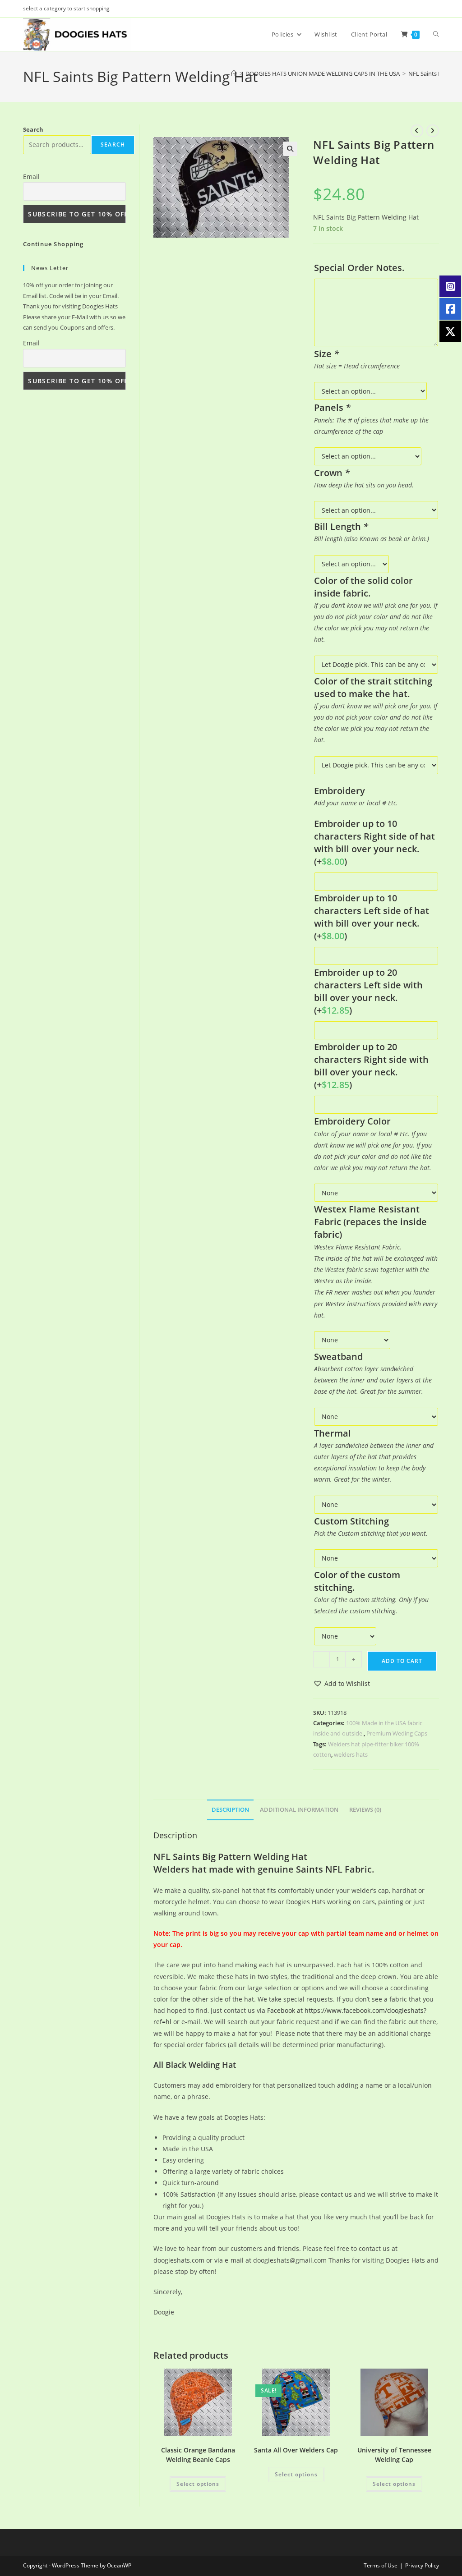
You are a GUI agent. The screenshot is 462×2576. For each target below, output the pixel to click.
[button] (290, 149)
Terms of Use (381, 2565)
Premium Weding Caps (397, 1733)
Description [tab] (230, 1810)
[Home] (234, 73)
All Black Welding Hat (195, 2065)
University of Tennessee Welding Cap (394, 2455)
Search (33, 129)
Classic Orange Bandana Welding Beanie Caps (198, 2455)
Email (31, 177)
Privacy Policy (422, 2565)
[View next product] (433, 131)
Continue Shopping (53, 244)
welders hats (351, 1754)
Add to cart (402, 1661)
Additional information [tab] (299, 1810)
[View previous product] (417, 131)
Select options (198, 2484)
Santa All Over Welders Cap (296, 2450)
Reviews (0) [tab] (365, 1810)
